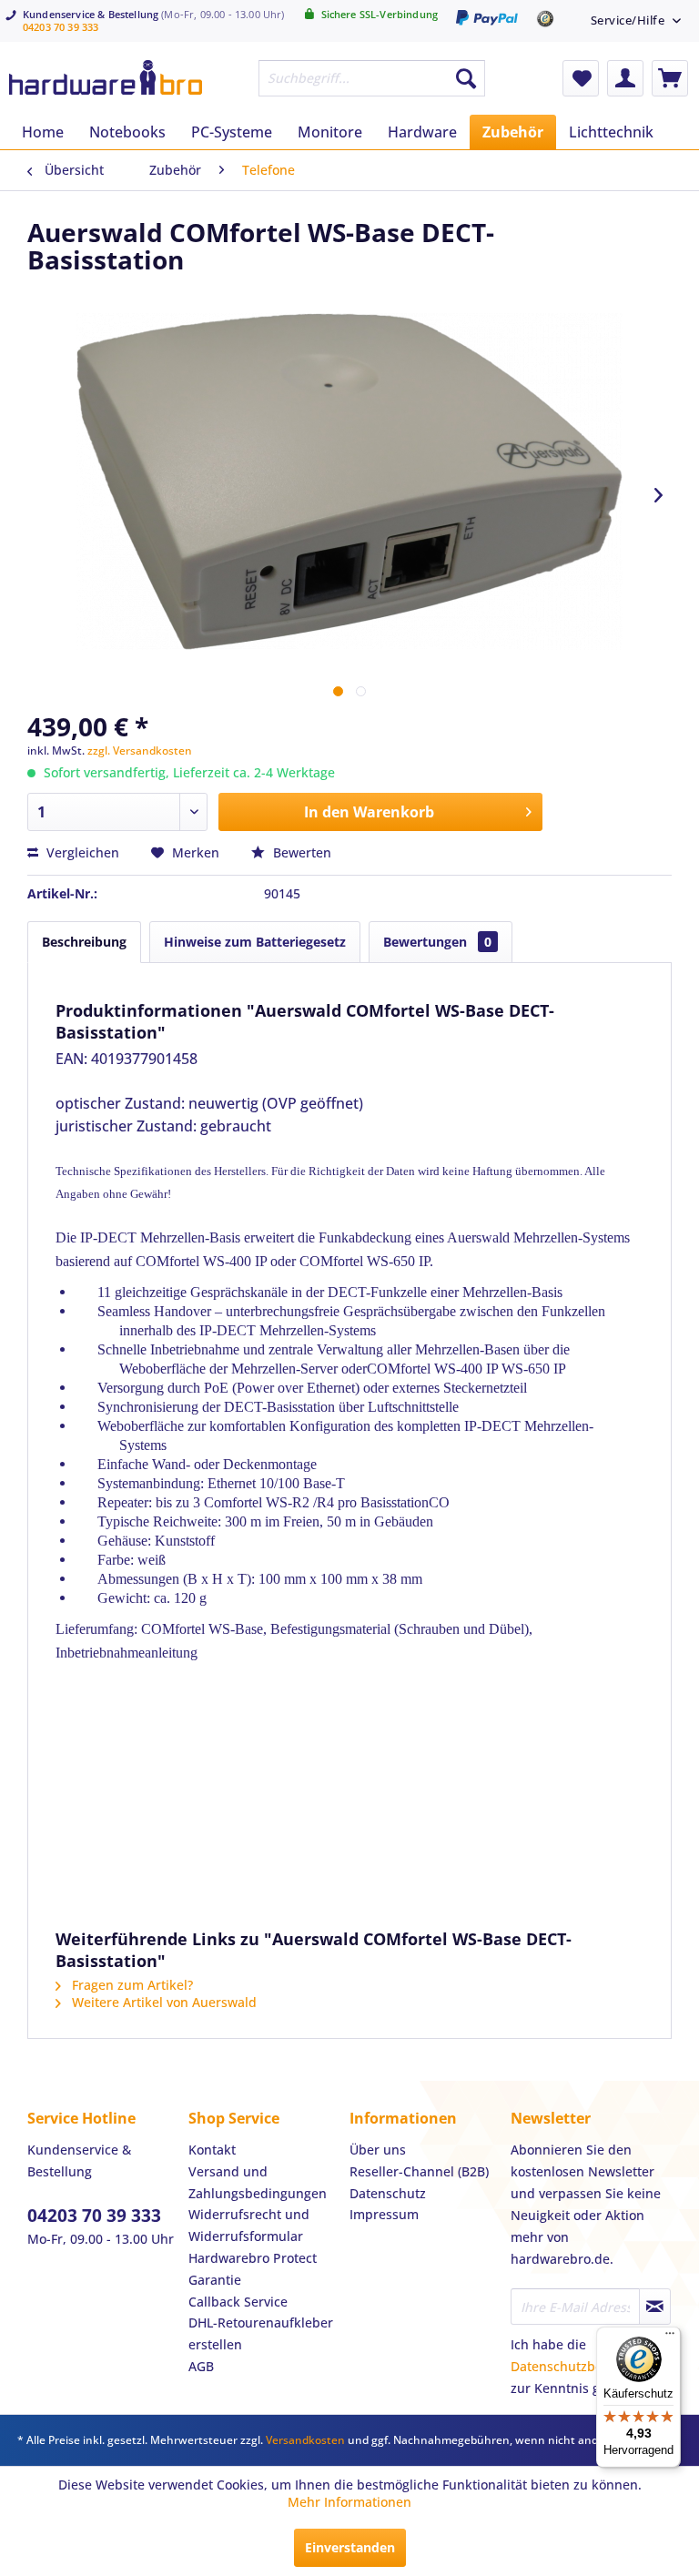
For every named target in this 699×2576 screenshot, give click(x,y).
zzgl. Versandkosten (140, 750)
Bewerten (300, 852)
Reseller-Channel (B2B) (419, 2171)
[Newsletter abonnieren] (655, 2307)
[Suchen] (466, 78)
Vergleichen (81, 852)
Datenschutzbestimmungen (595, 2366)
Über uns (378, 2150)
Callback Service (238, 2302)
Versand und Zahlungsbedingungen (258, 2182)
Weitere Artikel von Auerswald (162, 2002)
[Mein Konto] (625, 78)
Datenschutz (388, 2193)
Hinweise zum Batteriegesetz (255, 942)
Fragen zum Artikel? (131, 1985)
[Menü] (670, 2338)
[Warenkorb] (670, 78)
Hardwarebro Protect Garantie (253, 2269)
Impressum (384, 2214)
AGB (201, 2366)
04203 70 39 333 (61, 27)
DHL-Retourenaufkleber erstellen (261, 2333)
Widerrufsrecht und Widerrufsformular (249, 2225)
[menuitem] (636, 20)
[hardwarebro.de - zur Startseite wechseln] (106, 83)
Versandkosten (305, 2440)
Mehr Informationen (349, 2502)
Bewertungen (437, 942)
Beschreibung (84, 942)
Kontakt (212, 2150)
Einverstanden (350, 2547)
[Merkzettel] (581, 78)
